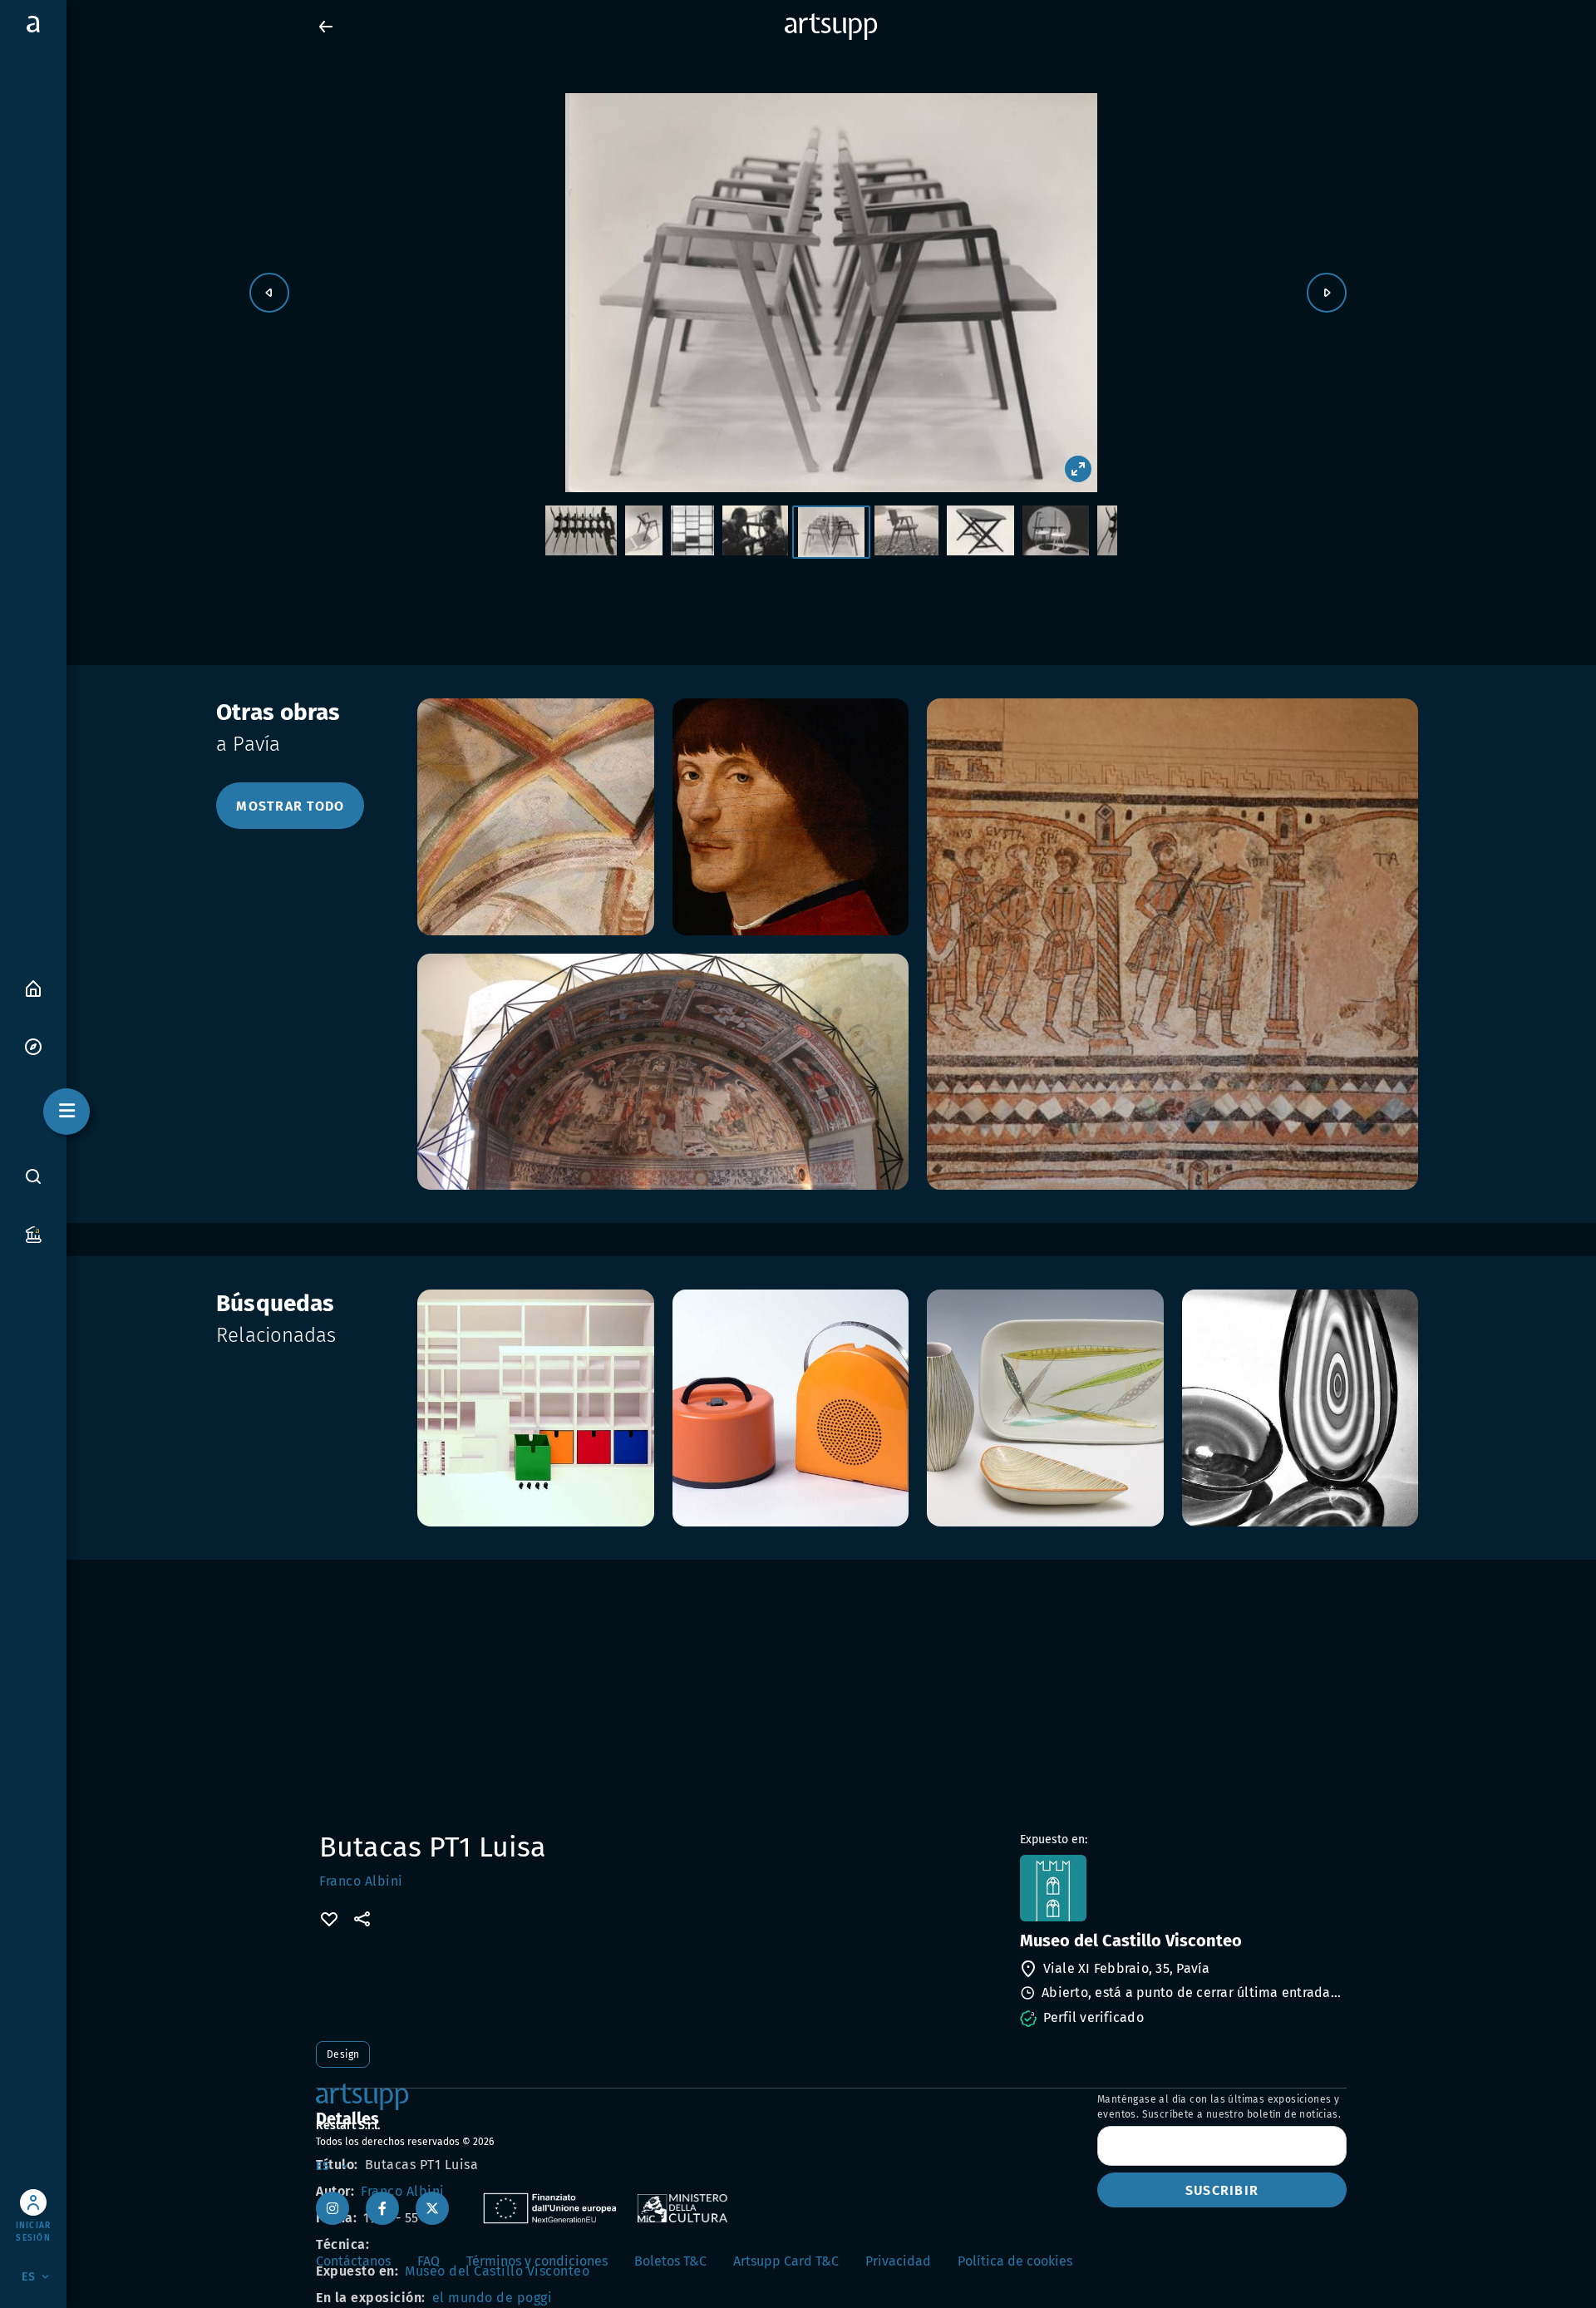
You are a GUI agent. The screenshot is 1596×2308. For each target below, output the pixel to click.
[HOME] (33, 987)
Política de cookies (1015, 2261)
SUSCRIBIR (1222, 2190)
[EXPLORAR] (33, 1046)
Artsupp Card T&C (786, 2261)
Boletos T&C (670, 2261)
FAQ (429, 2261)
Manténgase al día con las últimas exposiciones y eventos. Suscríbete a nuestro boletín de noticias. (1219, 2107)
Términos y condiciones (537, 2261)
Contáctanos (353, 2261)
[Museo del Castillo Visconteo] (1182, 1888)
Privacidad (898, 2261)
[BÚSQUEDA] (33, 1176)
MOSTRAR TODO (290, 806)
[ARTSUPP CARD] (33, 1233)
